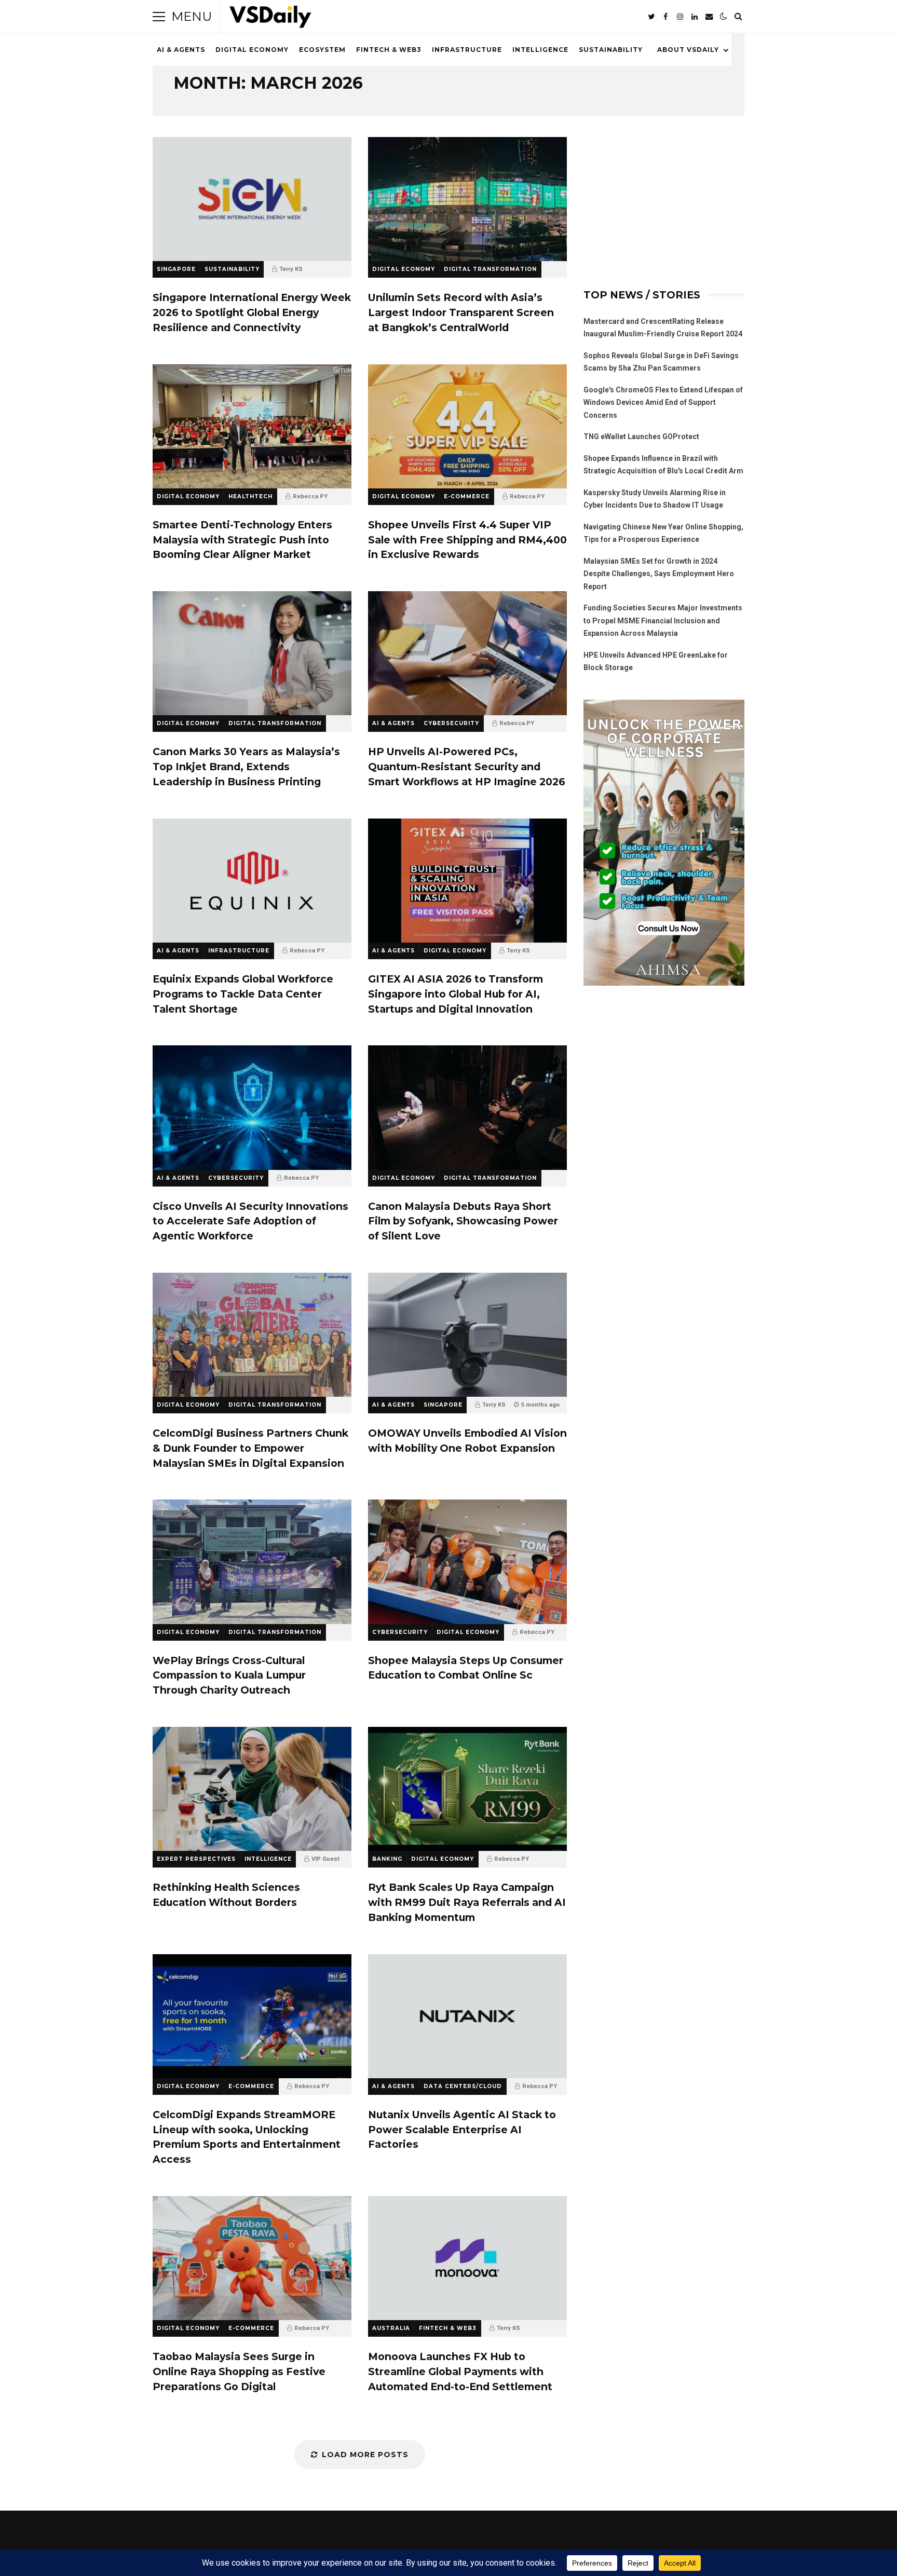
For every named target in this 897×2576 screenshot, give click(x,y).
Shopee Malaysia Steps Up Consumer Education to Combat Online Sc (467, 1562)
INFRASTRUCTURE (467, 50)
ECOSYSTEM (322, 50)
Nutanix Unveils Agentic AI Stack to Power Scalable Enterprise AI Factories (467, 2016)
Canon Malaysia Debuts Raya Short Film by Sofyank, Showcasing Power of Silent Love (467, 1107)
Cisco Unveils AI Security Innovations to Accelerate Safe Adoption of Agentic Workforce (252, 1107)
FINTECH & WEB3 (389, 50)
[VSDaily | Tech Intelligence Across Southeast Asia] (270, 19)
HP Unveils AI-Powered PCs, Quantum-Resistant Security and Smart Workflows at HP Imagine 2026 (467, 653)
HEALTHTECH (250, 496)
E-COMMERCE (467, 496)
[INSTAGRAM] (680, 17)
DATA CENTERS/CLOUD (463, 2086)
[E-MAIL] (709, 17)
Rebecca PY (310, 496)
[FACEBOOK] (665, 17)
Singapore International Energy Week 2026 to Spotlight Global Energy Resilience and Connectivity (252, 199)
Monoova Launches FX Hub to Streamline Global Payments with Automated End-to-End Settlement (467, 2258)
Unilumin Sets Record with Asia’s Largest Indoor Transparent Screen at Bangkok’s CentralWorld (467, 199)
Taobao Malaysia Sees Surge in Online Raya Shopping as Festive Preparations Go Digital (252, 2258)
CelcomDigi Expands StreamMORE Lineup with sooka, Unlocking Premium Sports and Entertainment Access (252, 2016)
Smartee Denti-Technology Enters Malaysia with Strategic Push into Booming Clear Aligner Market (252, 426)
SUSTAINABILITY (611, 50)
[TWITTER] (651, 17)
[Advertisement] (664, 202)
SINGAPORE (176, 269)
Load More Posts (365, 2455)
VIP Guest (325, 1859)
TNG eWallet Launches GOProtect (641, 437)
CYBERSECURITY (451, 723)
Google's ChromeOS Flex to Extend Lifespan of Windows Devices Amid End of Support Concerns (663, 403)
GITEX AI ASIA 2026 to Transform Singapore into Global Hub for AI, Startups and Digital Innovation (467, 881)
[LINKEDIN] (695, 17)
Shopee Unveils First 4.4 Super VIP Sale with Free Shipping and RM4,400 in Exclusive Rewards (467, 426)
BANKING (387, 1859)
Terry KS (291, 269)
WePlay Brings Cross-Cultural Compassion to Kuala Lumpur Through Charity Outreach (252, 1562)
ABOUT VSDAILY (688, 50)
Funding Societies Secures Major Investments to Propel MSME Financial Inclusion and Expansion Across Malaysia (663, 621)
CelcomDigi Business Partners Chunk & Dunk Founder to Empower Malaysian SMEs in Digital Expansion (252, 1335)
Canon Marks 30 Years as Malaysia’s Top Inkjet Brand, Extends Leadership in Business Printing (252, 653)
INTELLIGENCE (540, 50)
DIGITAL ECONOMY (252, 50)
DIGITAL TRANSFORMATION (490, 269)
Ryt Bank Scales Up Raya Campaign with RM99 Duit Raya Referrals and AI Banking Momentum (467, 1789)
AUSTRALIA (391, 2328)
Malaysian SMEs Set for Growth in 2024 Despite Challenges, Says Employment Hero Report (659, 574)
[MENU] (159, 17)
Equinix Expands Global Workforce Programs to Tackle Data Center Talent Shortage (252, 881)
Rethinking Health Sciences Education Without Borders (252, 1789)
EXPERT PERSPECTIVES (196, 1859)
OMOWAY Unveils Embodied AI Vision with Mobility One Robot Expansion (467, 1335)
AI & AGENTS (181, 50)
